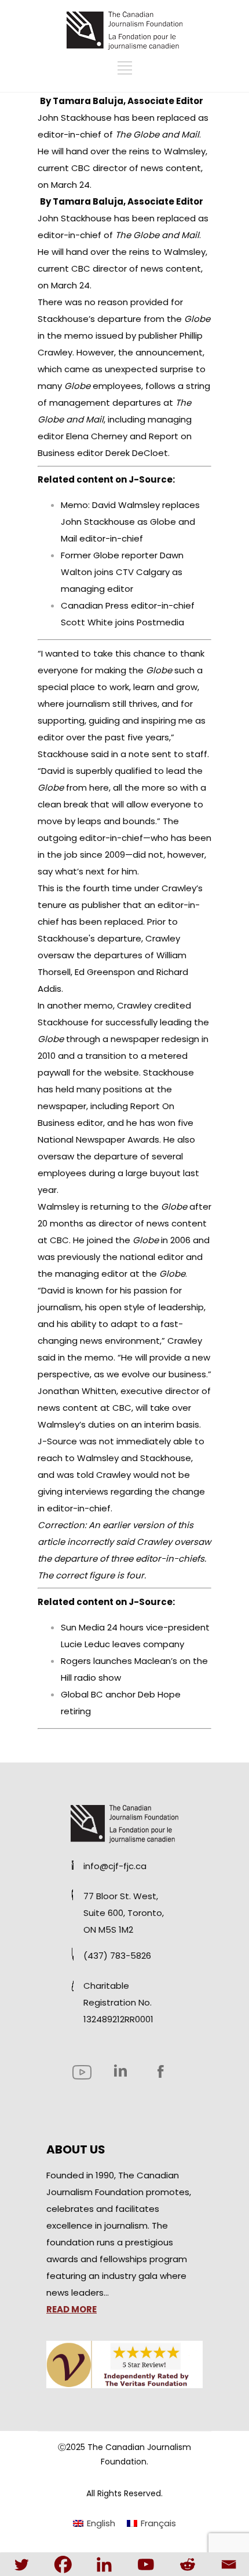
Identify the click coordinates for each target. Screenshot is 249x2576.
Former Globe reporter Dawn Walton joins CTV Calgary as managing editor (122, 572)
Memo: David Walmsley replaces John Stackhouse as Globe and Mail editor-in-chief (130, 522)
